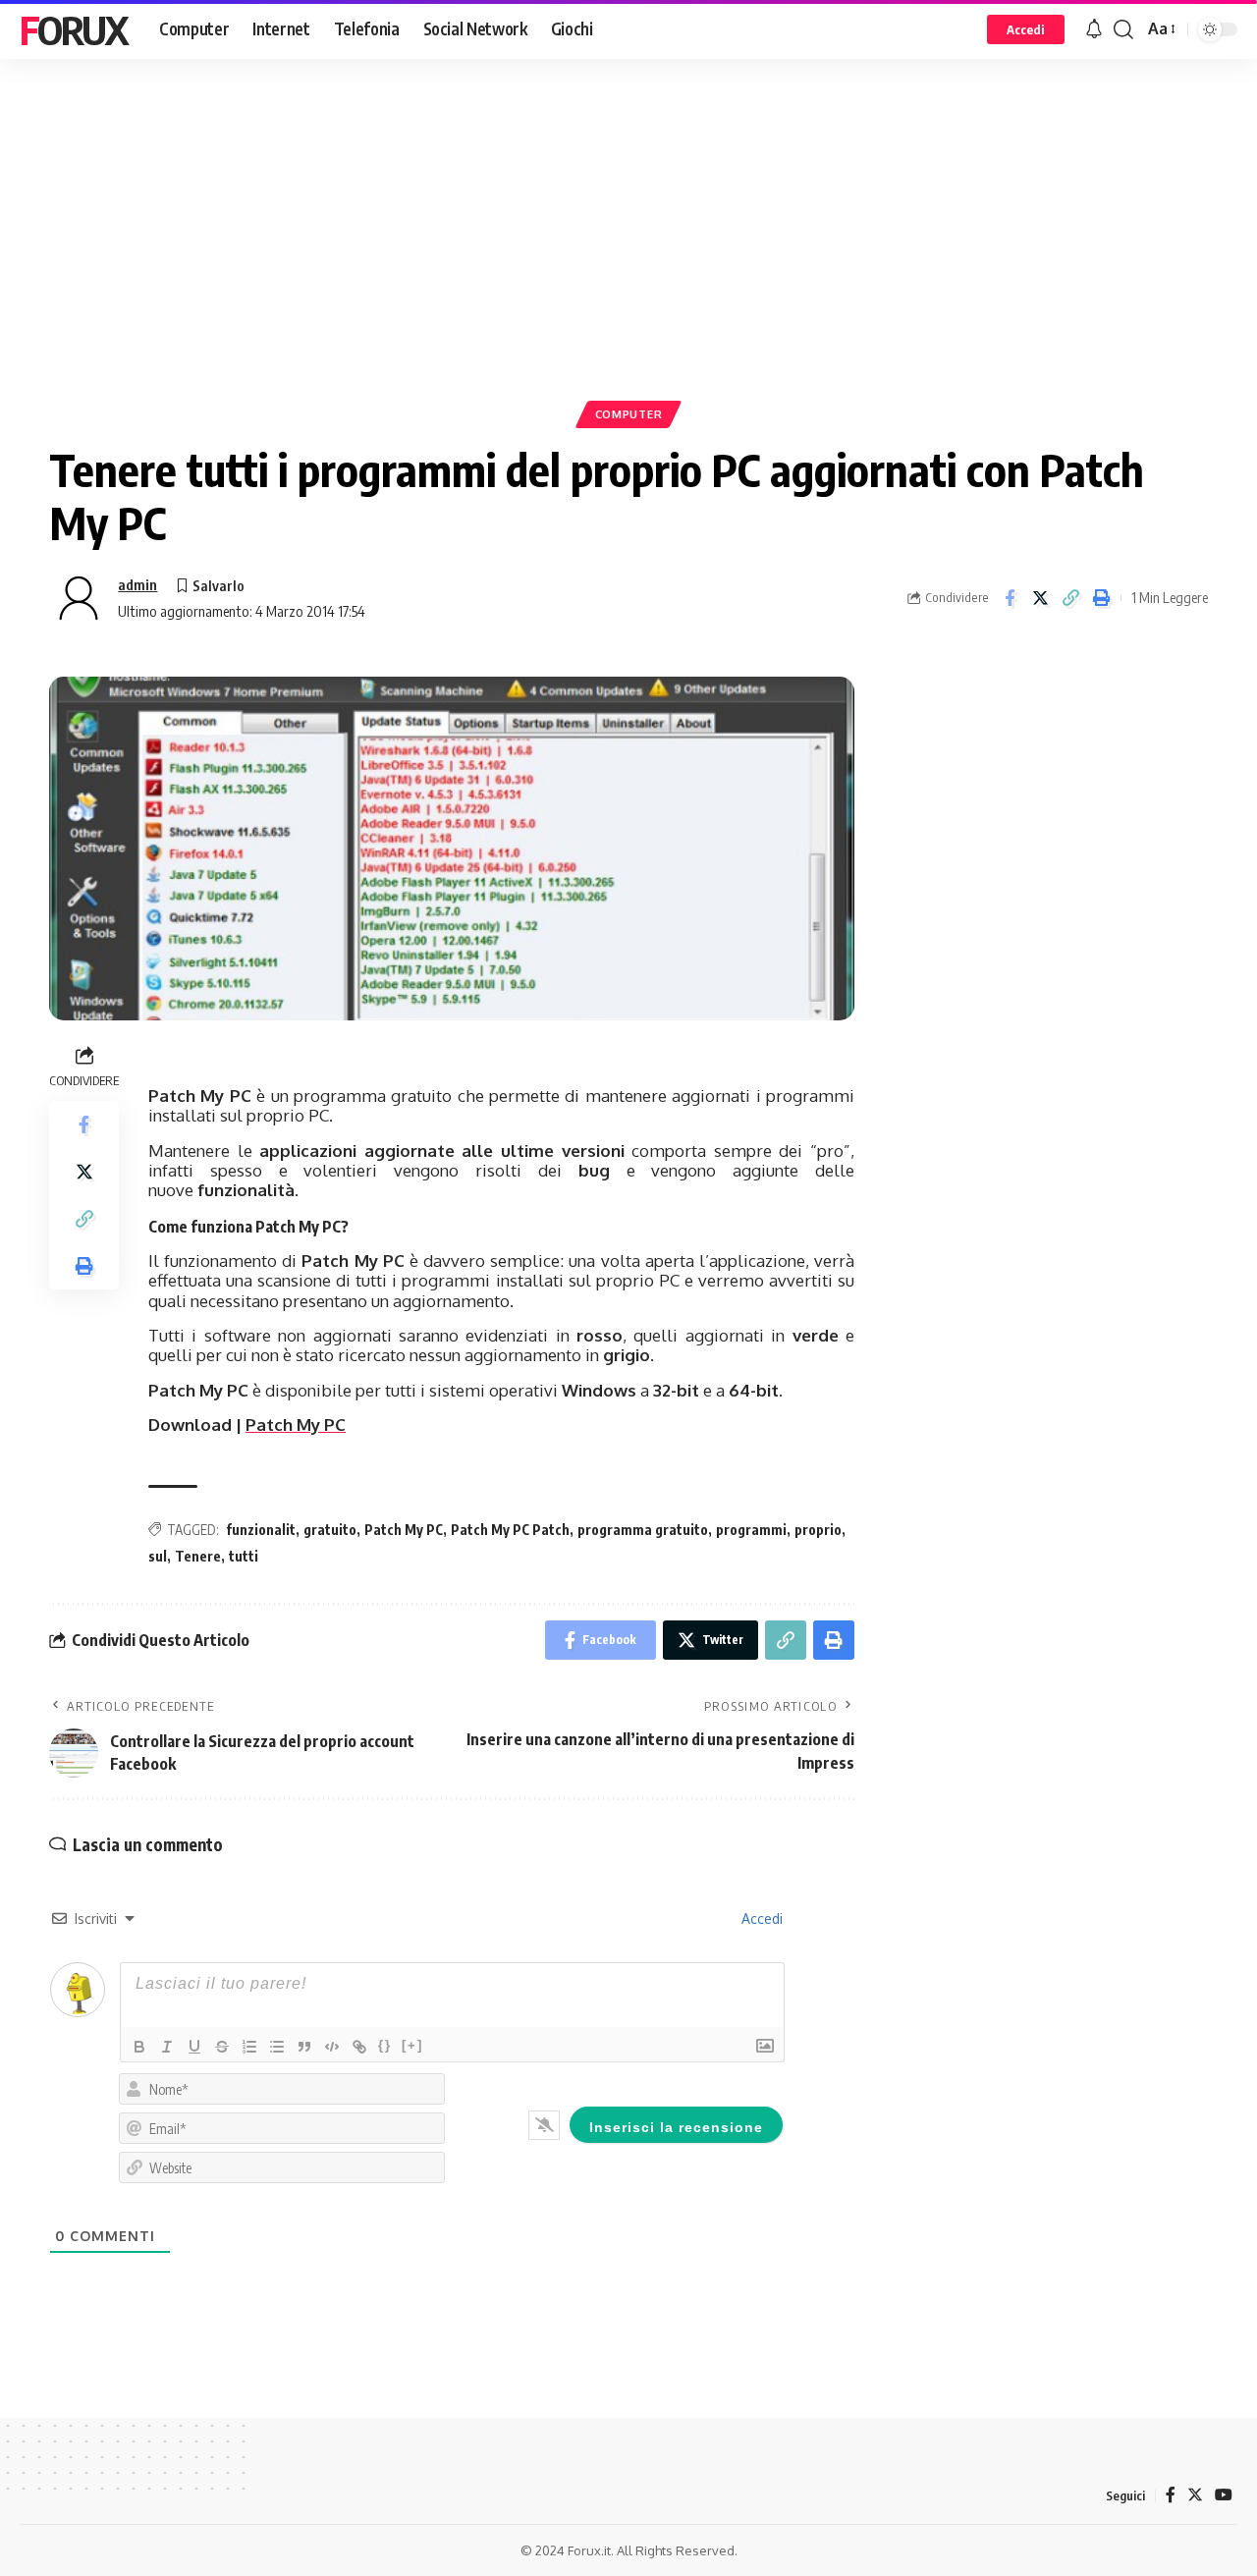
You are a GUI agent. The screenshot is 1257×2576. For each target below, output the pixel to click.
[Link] (359, 2047)
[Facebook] (1171, 2495)
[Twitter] (1195, 2495)
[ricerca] (1123, 29)
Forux (74, 29)
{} (385, 2045)
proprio (818, 1530)
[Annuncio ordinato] (249, 2047)
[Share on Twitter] (1040, 598)
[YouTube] (1224, 2495)
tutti (244, 1556)
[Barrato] (222, 2047)
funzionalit (261, 1530)
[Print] (1101, 598)
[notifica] (1094, 29)
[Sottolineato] (194, 2047)
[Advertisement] (628, 260)
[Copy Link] (1070, 598)
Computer (629, 414)
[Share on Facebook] (1010, 598)
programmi (751, 1530)
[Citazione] (304, 2047)
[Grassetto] (139, 2047)
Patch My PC (296, 1425)
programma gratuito (643, 1530)
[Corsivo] (167, 2047)
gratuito (330, 1530)
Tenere (198, 1556)
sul (158, 1556)
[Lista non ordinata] (277, 2047)
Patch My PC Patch (510, 1530)
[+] (412, 2045)
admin (137, 584)
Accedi (760, 1918)
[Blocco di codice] (332, 2047)
